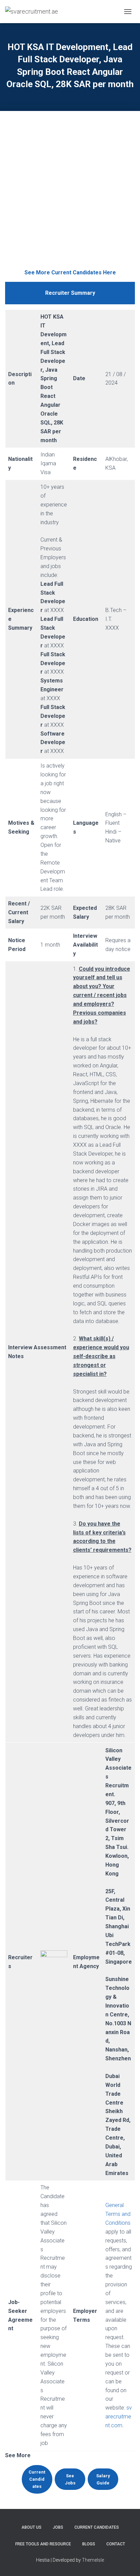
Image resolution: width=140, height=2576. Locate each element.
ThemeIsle (93, 2560)
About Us (31, 2527)
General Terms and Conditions (118, 2214)
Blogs (89, 2544)
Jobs (58, 2527)
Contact (116, 2544)
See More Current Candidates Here (70, 272)
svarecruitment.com (119, 2417)
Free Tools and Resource (43, 2544)
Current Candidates (97, 2527)
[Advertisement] (70, 195)
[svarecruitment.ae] (34, 12)
